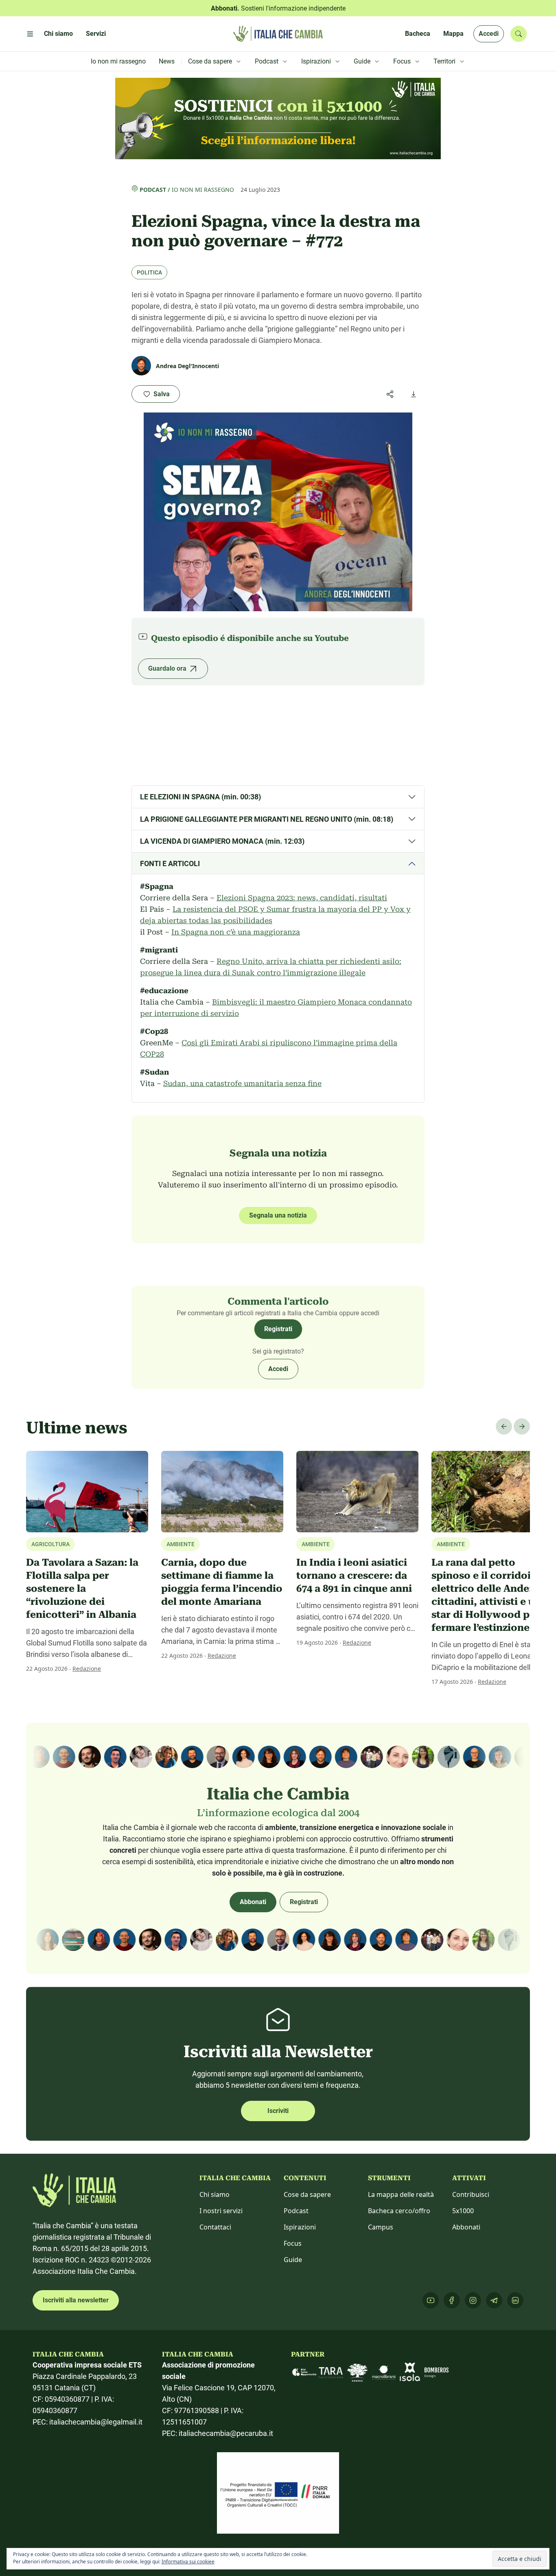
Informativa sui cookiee (188, 2562)
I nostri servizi (221, 2211)
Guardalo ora (167, 668)
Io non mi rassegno (203, 190)
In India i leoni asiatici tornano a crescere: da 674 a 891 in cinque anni (354, 1575)
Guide (293, 2260)
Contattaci (215, 2227)
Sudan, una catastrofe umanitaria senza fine (242, 1083)
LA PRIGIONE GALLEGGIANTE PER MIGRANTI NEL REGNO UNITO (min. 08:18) (267, 819)
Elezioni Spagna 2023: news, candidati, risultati (302, 898)
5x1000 (463, 2211)
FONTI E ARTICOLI (170, 863)
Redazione (87, 1669)
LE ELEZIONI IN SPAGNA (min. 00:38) (200, 797)
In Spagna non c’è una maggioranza (236, 932)
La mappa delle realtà (401, 2194)
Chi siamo (215, 2194)
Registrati (278, 1329)
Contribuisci (471, 2194)
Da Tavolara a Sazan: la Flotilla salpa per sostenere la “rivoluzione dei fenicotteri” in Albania (82, 1589)
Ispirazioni (300, 2227)
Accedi (489, 34)
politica (149, 272)
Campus (381, 2227)
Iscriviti (278, 2111)
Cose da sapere (307, 2194)
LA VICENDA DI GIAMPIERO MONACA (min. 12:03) (222, 841)
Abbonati (253, 1902)
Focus (293, 2243)
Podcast (153, 190)
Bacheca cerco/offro (399, 2211)
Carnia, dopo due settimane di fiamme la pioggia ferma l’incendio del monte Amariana (222, 1582)
